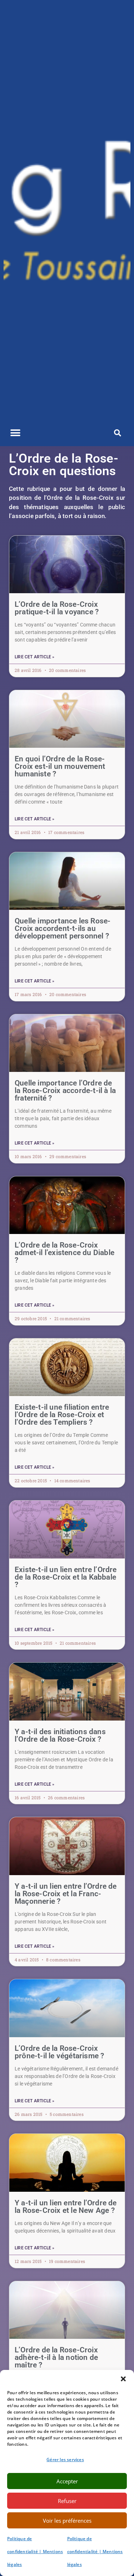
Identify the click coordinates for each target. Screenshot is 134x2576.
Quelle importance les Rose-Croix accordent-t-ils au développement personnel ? (63, 928)
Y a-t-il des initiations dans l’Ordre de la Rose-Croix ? (60, 1735)
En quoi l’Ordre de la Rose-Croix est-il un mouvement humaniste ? (60, 766)
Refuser (67, 2501)
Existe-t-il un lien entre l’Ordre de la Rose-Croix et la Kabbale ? (66, 1577)
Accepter (67, 2481)
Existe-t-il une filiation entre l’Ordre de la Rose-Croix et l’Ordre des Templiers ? (62, 1415)
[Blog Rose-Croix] (67, 210)
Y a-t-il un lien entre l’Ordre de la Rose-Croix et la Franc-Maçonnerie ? (66, 1894)
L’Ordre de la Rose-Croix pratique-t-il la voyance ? (57, 608)
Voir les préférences (67, 2521)
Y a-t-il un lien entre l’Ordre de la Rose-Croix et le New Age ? (66, 2207)
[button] (123, 2379)
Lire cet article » (35, 657)
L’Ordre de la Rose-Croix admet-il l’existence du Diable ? (64, 1253)
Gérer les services (65, 2460)
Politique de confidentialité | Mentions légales (35, 2551)
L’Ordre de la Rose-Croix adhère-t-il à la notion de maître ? (56, 2357)
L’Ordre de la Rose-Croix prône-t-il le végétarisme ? (59, 2052)
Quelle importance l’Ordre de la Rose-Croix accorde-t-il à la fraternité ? (65, 1091)
